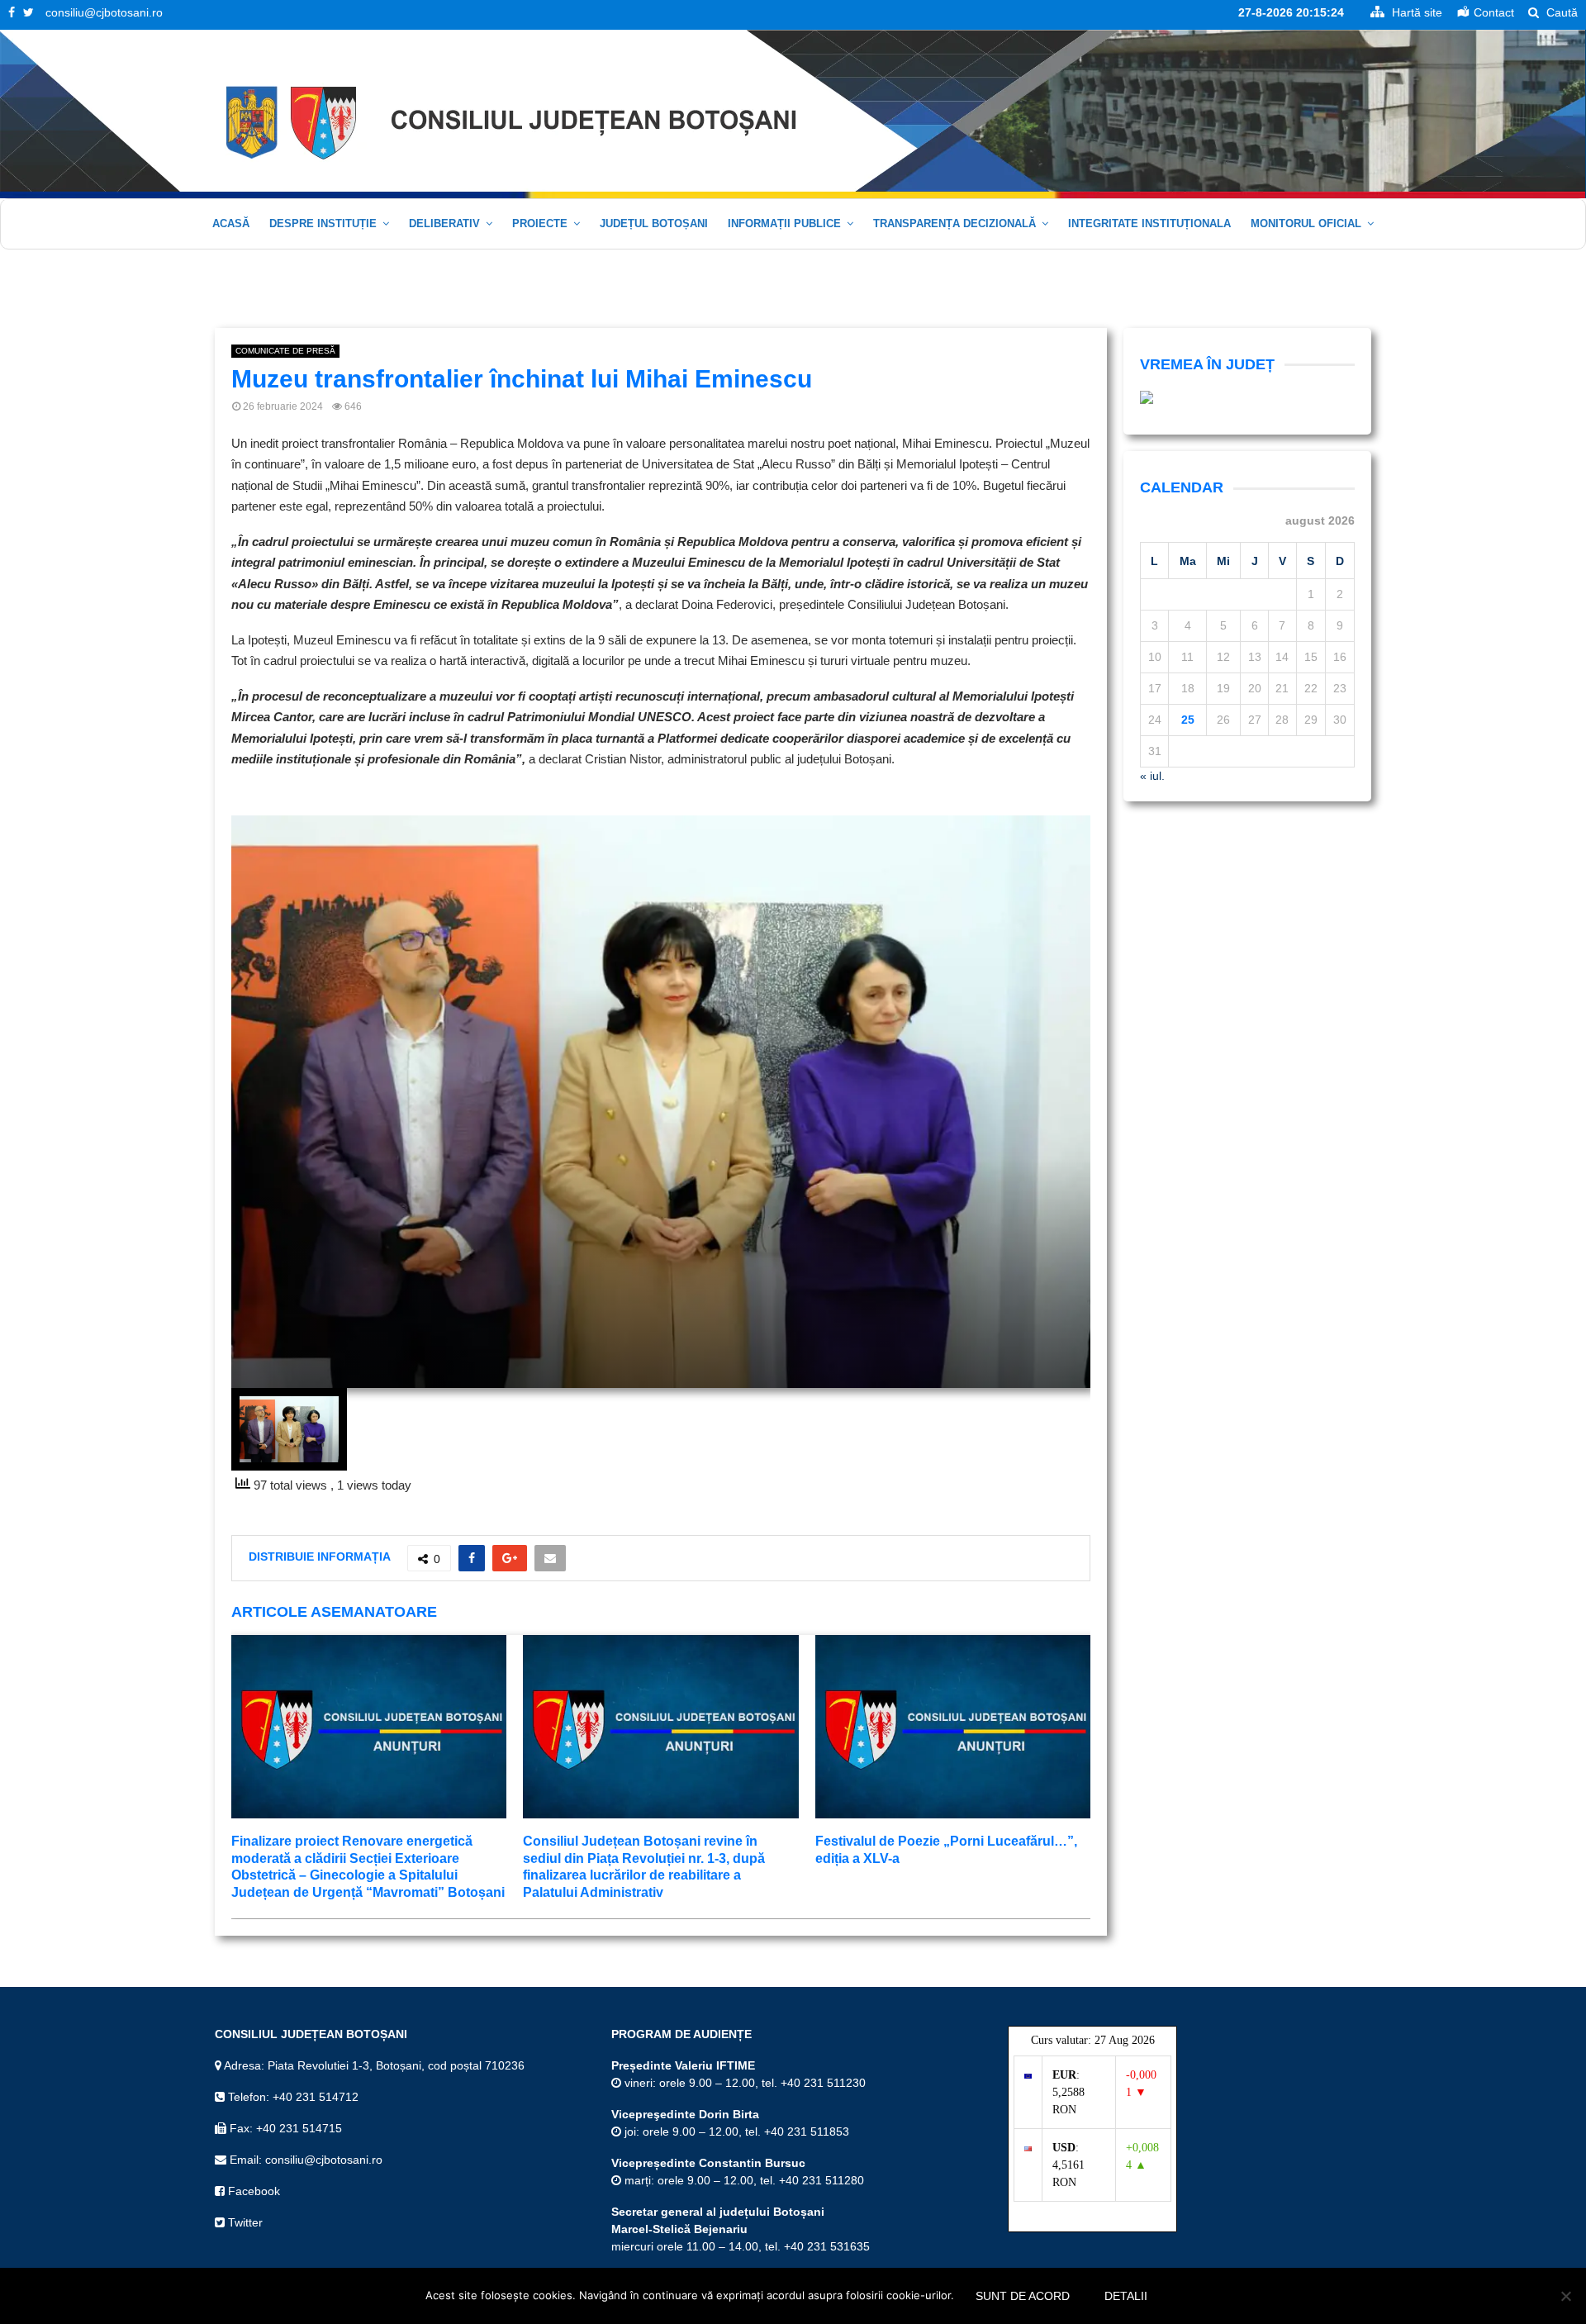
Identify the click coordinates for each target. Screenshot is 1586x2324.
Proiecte (540, 223)
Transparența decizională (954, 223)
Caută (1560, 12)
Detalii (1126, 2296)
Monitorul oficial (1306, 223)
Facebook (252, 2191)
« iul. (1152, 776)
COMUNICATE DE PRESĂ (285, 351)
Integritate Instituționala (1149, 223)
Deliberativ (444, 223)
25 (1188, 720)
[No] (1565, 2296)
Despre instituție (323, 223)
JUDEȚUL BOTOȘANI (654, 223)
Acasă (231, 223)
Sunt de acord (1023, 2296)
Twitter (244, 2222)
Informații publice (784, 223)
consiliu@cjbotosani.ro (104, 12)
